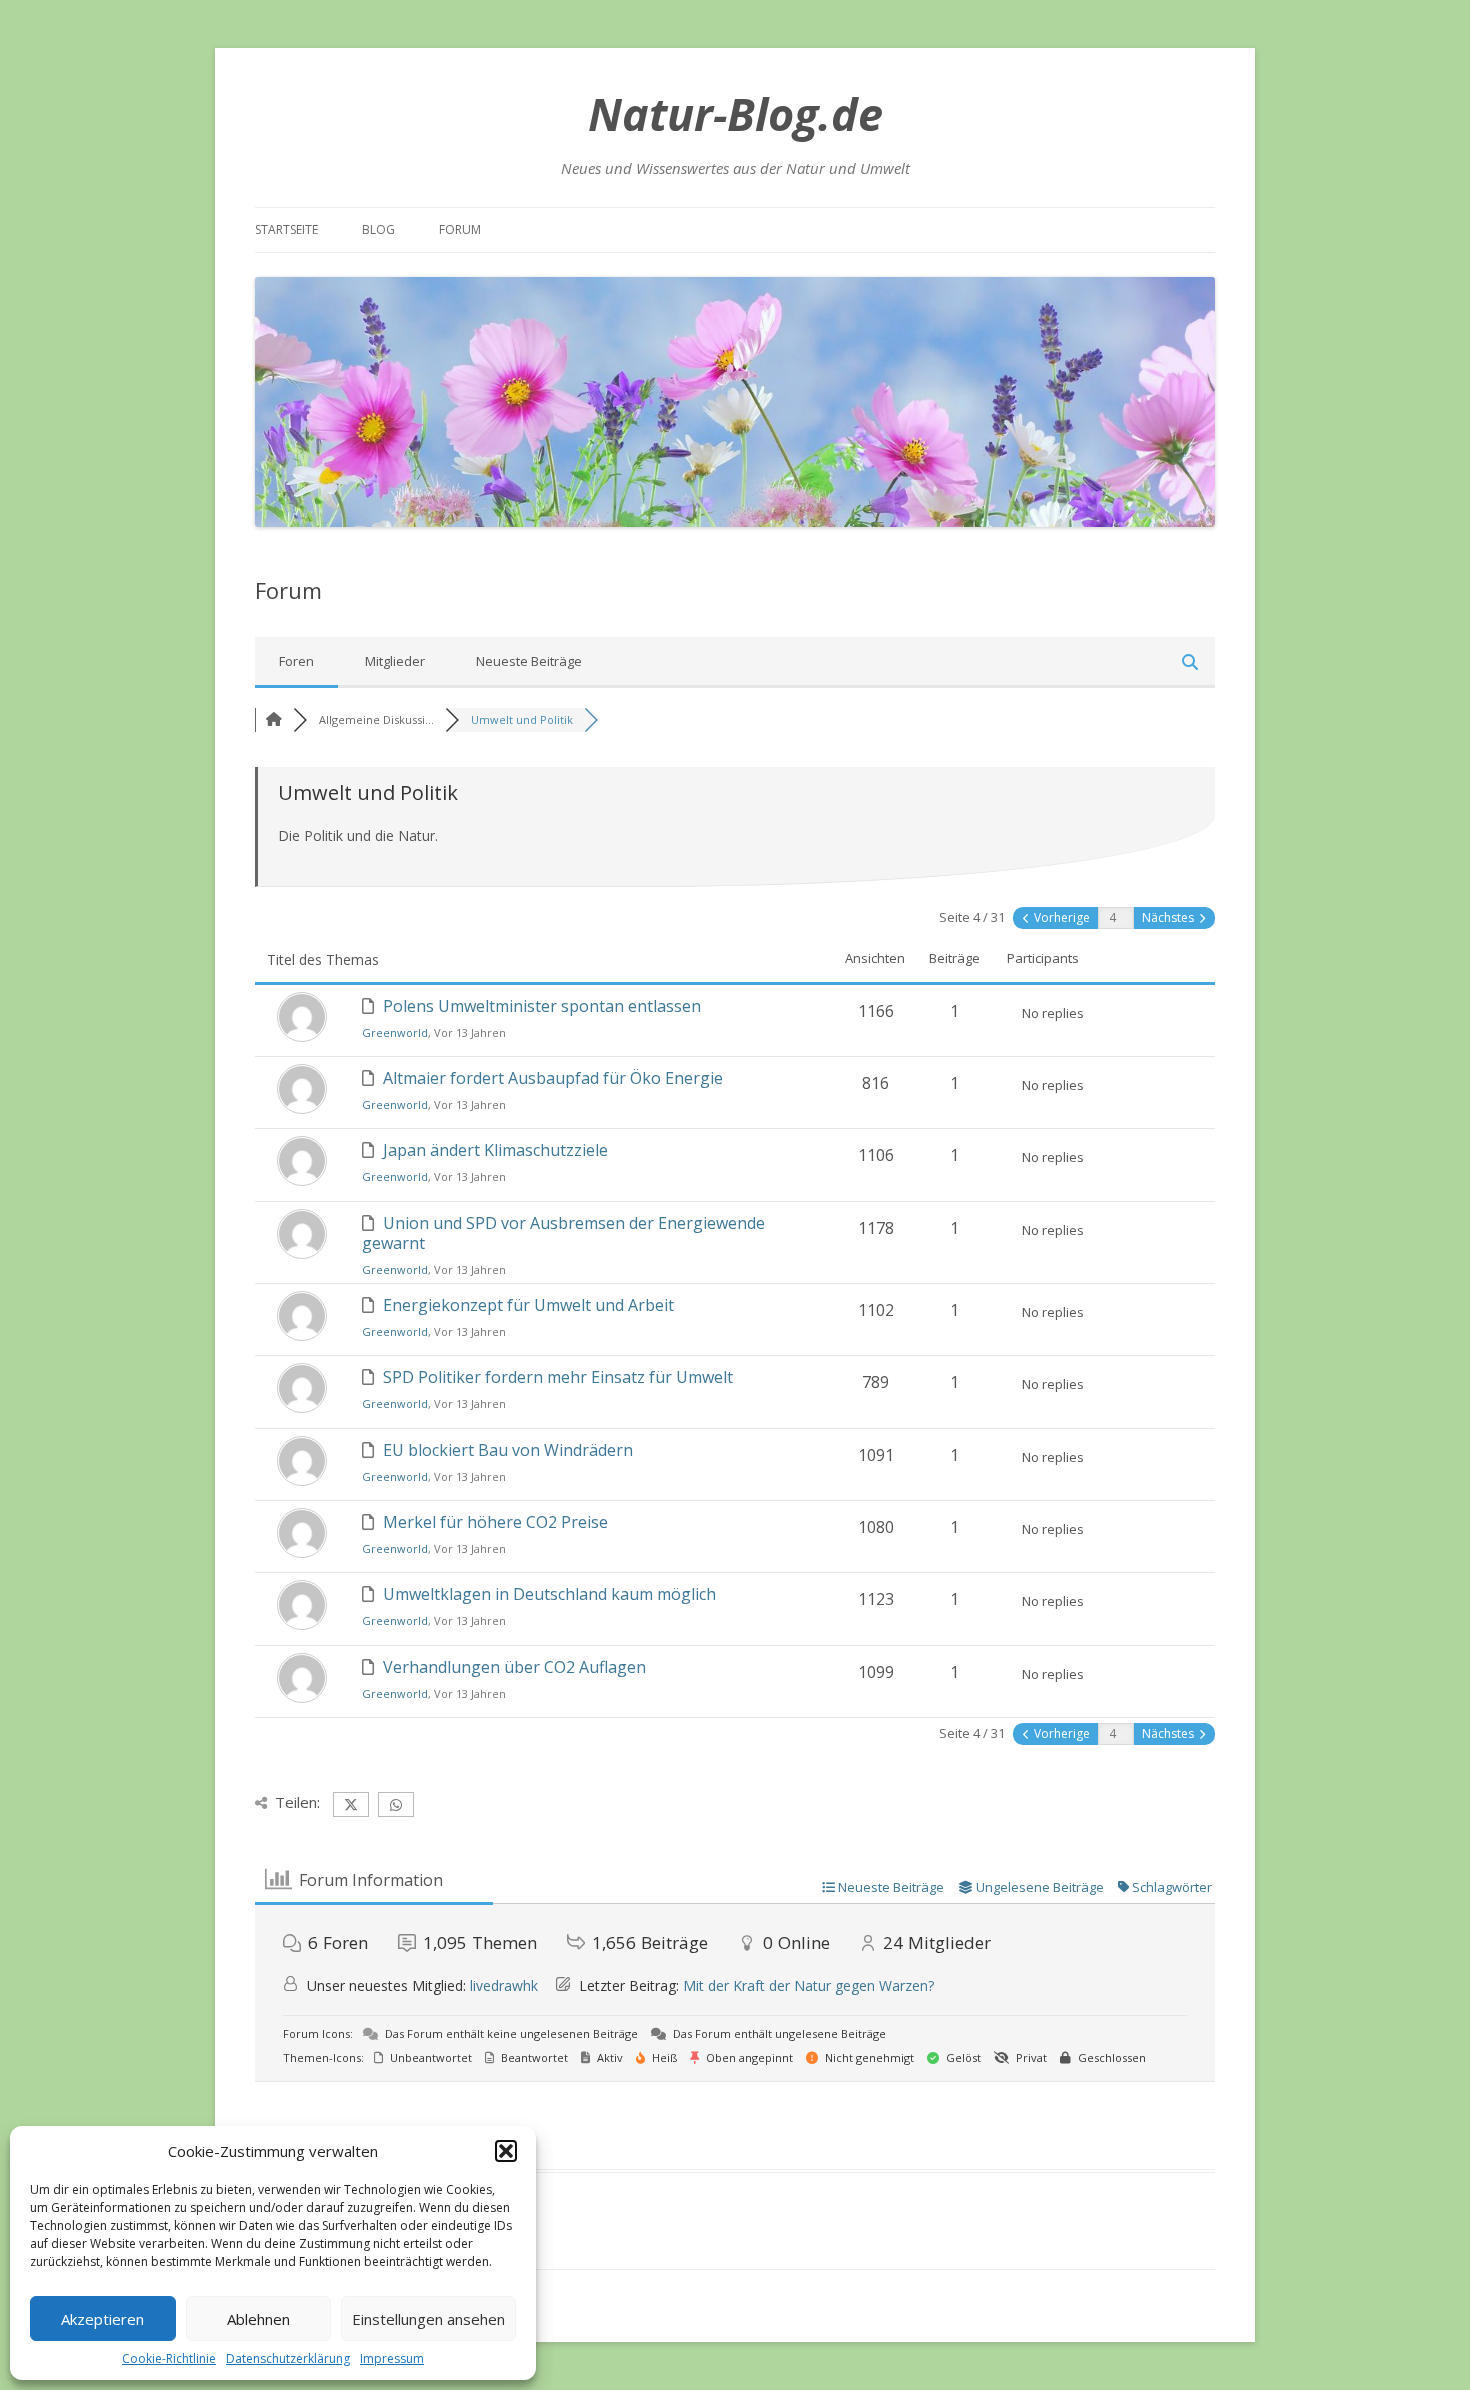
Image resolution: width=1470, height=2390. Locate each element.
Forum (460, 229)
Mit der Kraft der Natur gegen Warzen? (808, 1985)
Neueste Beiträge (529, 661)
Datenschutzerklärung (288, 2358)
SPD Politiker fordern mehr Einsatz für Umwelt (558, 1377)
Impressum (392, 2358)
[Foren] (274, 719)
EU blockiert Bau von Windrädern (508, 1450)
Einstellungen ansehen (428, 2319)
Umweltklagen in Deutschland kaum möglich (549, 1594)
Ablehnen (258, 2319)
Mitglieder (395, 661)
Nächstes (1169, 917)
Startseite (286, 229)
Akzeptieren (102, 2319)
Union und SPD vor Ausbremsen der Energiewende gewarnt (563, 1233)
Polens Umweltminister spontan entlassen (542, 1006)
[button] (506, 2151)
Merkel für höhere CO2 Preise (495, 1522)
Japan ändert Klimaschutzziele (495, 1150)
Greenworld (395, 1032)
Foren (296, 661)
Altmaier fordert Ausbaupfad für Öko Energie (553, 1078)
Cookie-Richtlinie (169, 2358)
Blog (378, 229)
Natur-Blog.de (735, 113)
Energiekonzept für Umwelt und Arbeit (528, 1305)
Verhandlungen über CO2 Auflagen (514, 1667)
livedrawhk (504, 1985)
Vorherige (1060, 917)
